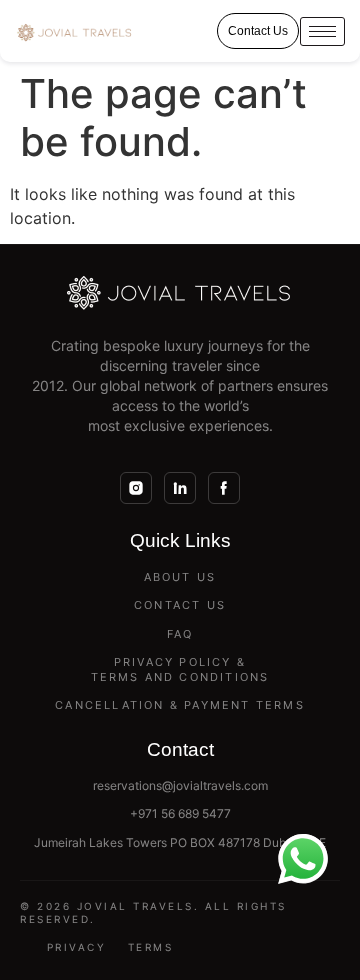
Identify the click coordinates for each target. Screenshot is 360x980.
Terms (151, 947)
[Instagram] (136, 488)
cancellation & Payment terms (180, 705)
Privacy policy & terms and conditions (180, 669)
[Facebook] (224, 488)
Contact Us (258, 31)
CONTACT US (180, 605)
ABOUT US (180, 577)
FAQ (180, 634)
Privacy (77, 947)
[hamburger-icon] (322, 31)
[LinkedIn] (180, 488)
